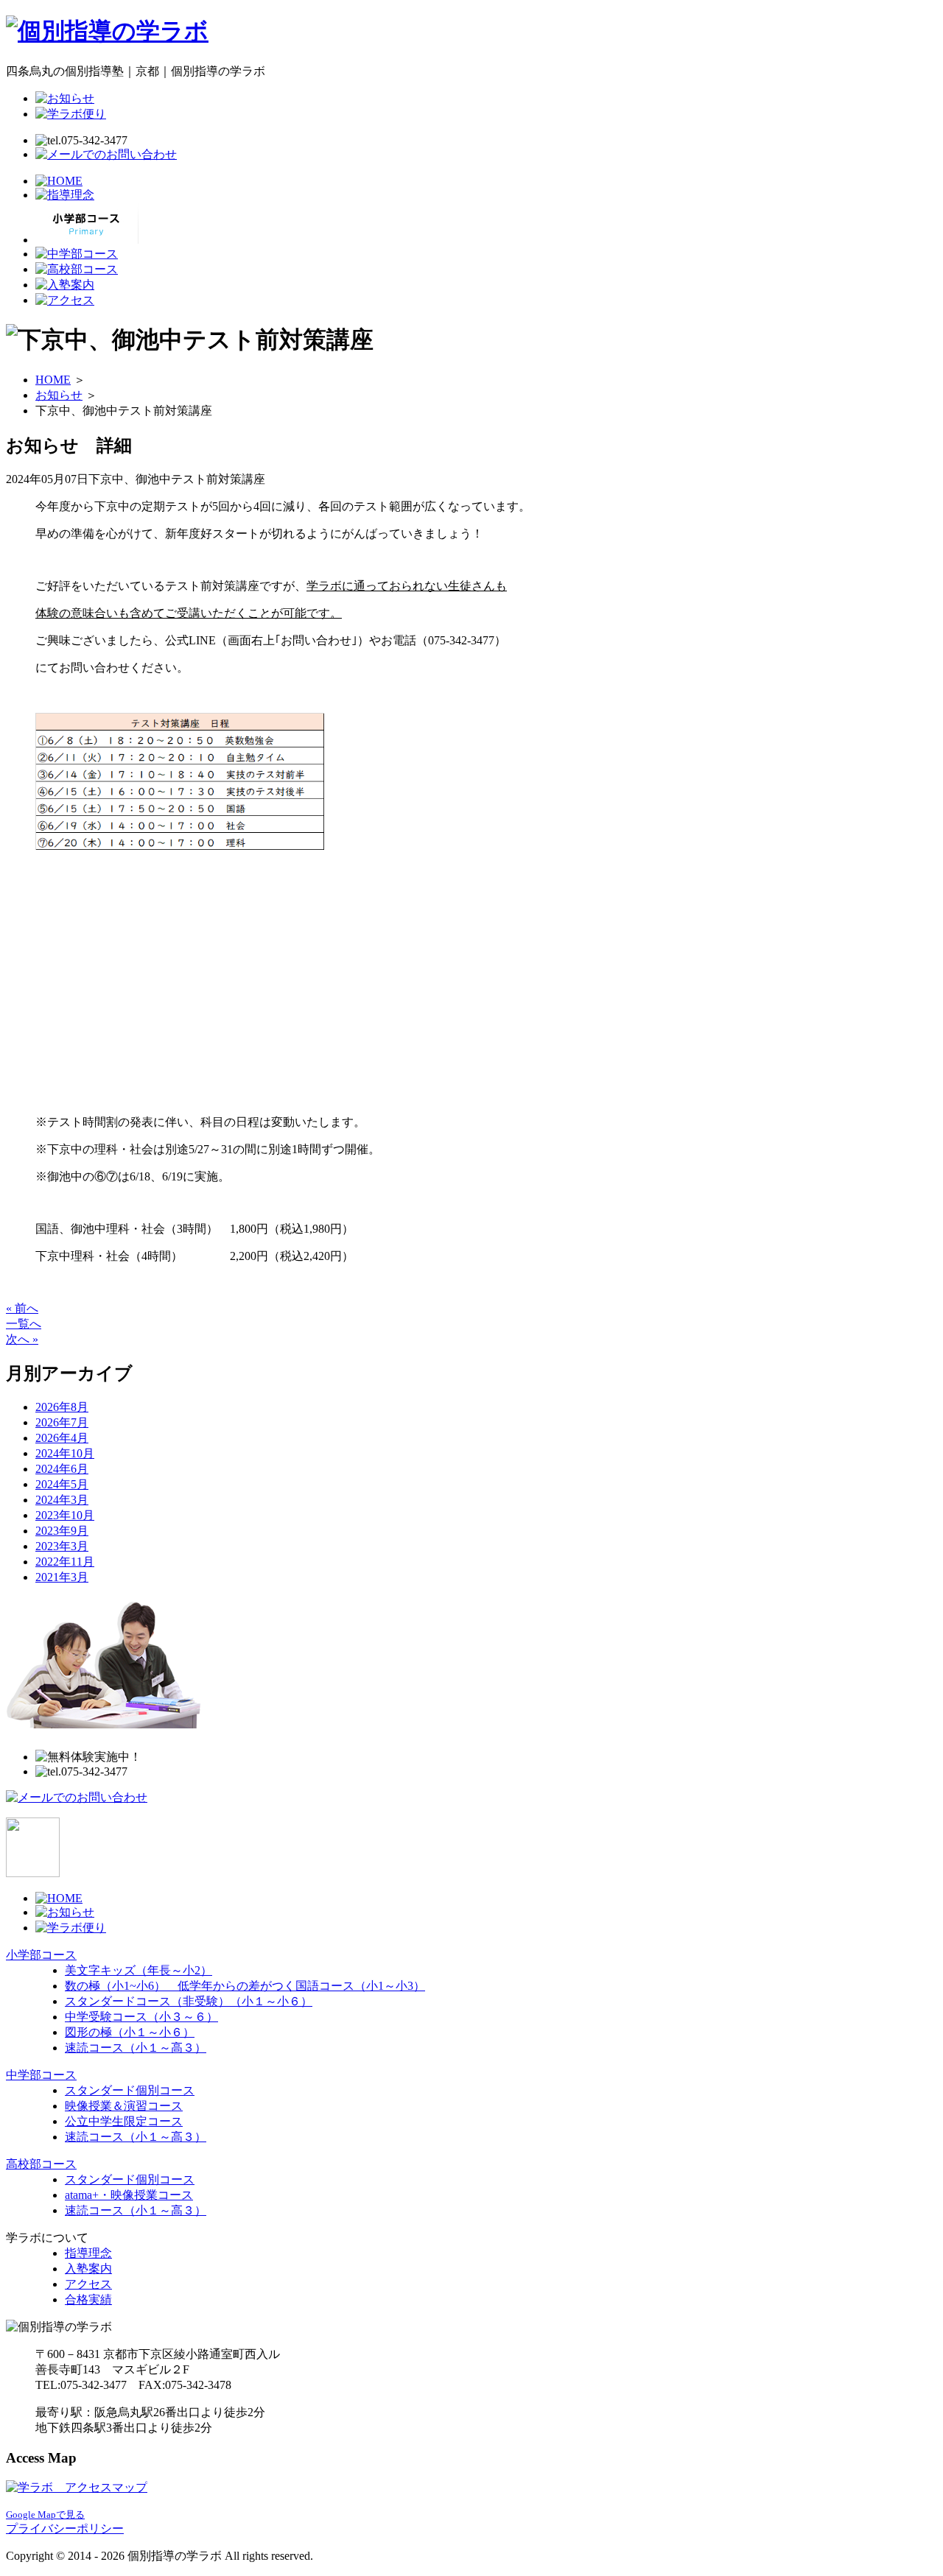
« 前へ (22, 1308)
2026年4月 (62, 1438)
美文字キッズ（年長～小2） (139, 1970)
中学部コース (41, 2075)
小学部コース (41, 1955)
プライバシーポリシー (65, 2529)
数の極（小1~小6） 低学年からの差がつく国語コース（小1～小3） (245, 1986)
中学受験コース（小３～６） (141, 2017)
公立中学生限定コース (124, 2121)
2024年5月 (62, 1484)
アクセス (88, 2284)
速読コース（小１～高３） (136, 2048)
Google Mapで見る (45, 2515)
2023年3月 (62, 1546)
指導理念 (88, 2253)
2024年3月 (62, 1500)
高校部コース (41, 2164)
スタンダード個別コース (130, 2090)
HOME (53, 380)
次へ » (22, 1339)
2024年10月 (65, 1453)
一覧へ (24, 1324)
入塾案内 (88, 2269)
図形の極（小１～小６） (130, 2032)
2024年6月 (62, 1469)
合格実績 (88, 2299)
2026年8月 (62, 1407)
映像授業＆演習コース (124, 2106)
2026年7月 (62, 1422)
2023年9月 (62, 1531)
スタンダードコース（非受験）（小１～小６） (189, 2001)
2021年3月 (62, 1577)
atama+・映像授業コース (129, 2195)
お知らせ (59, 395)
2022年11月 (65, 1562)
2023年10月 (65, 1515)
